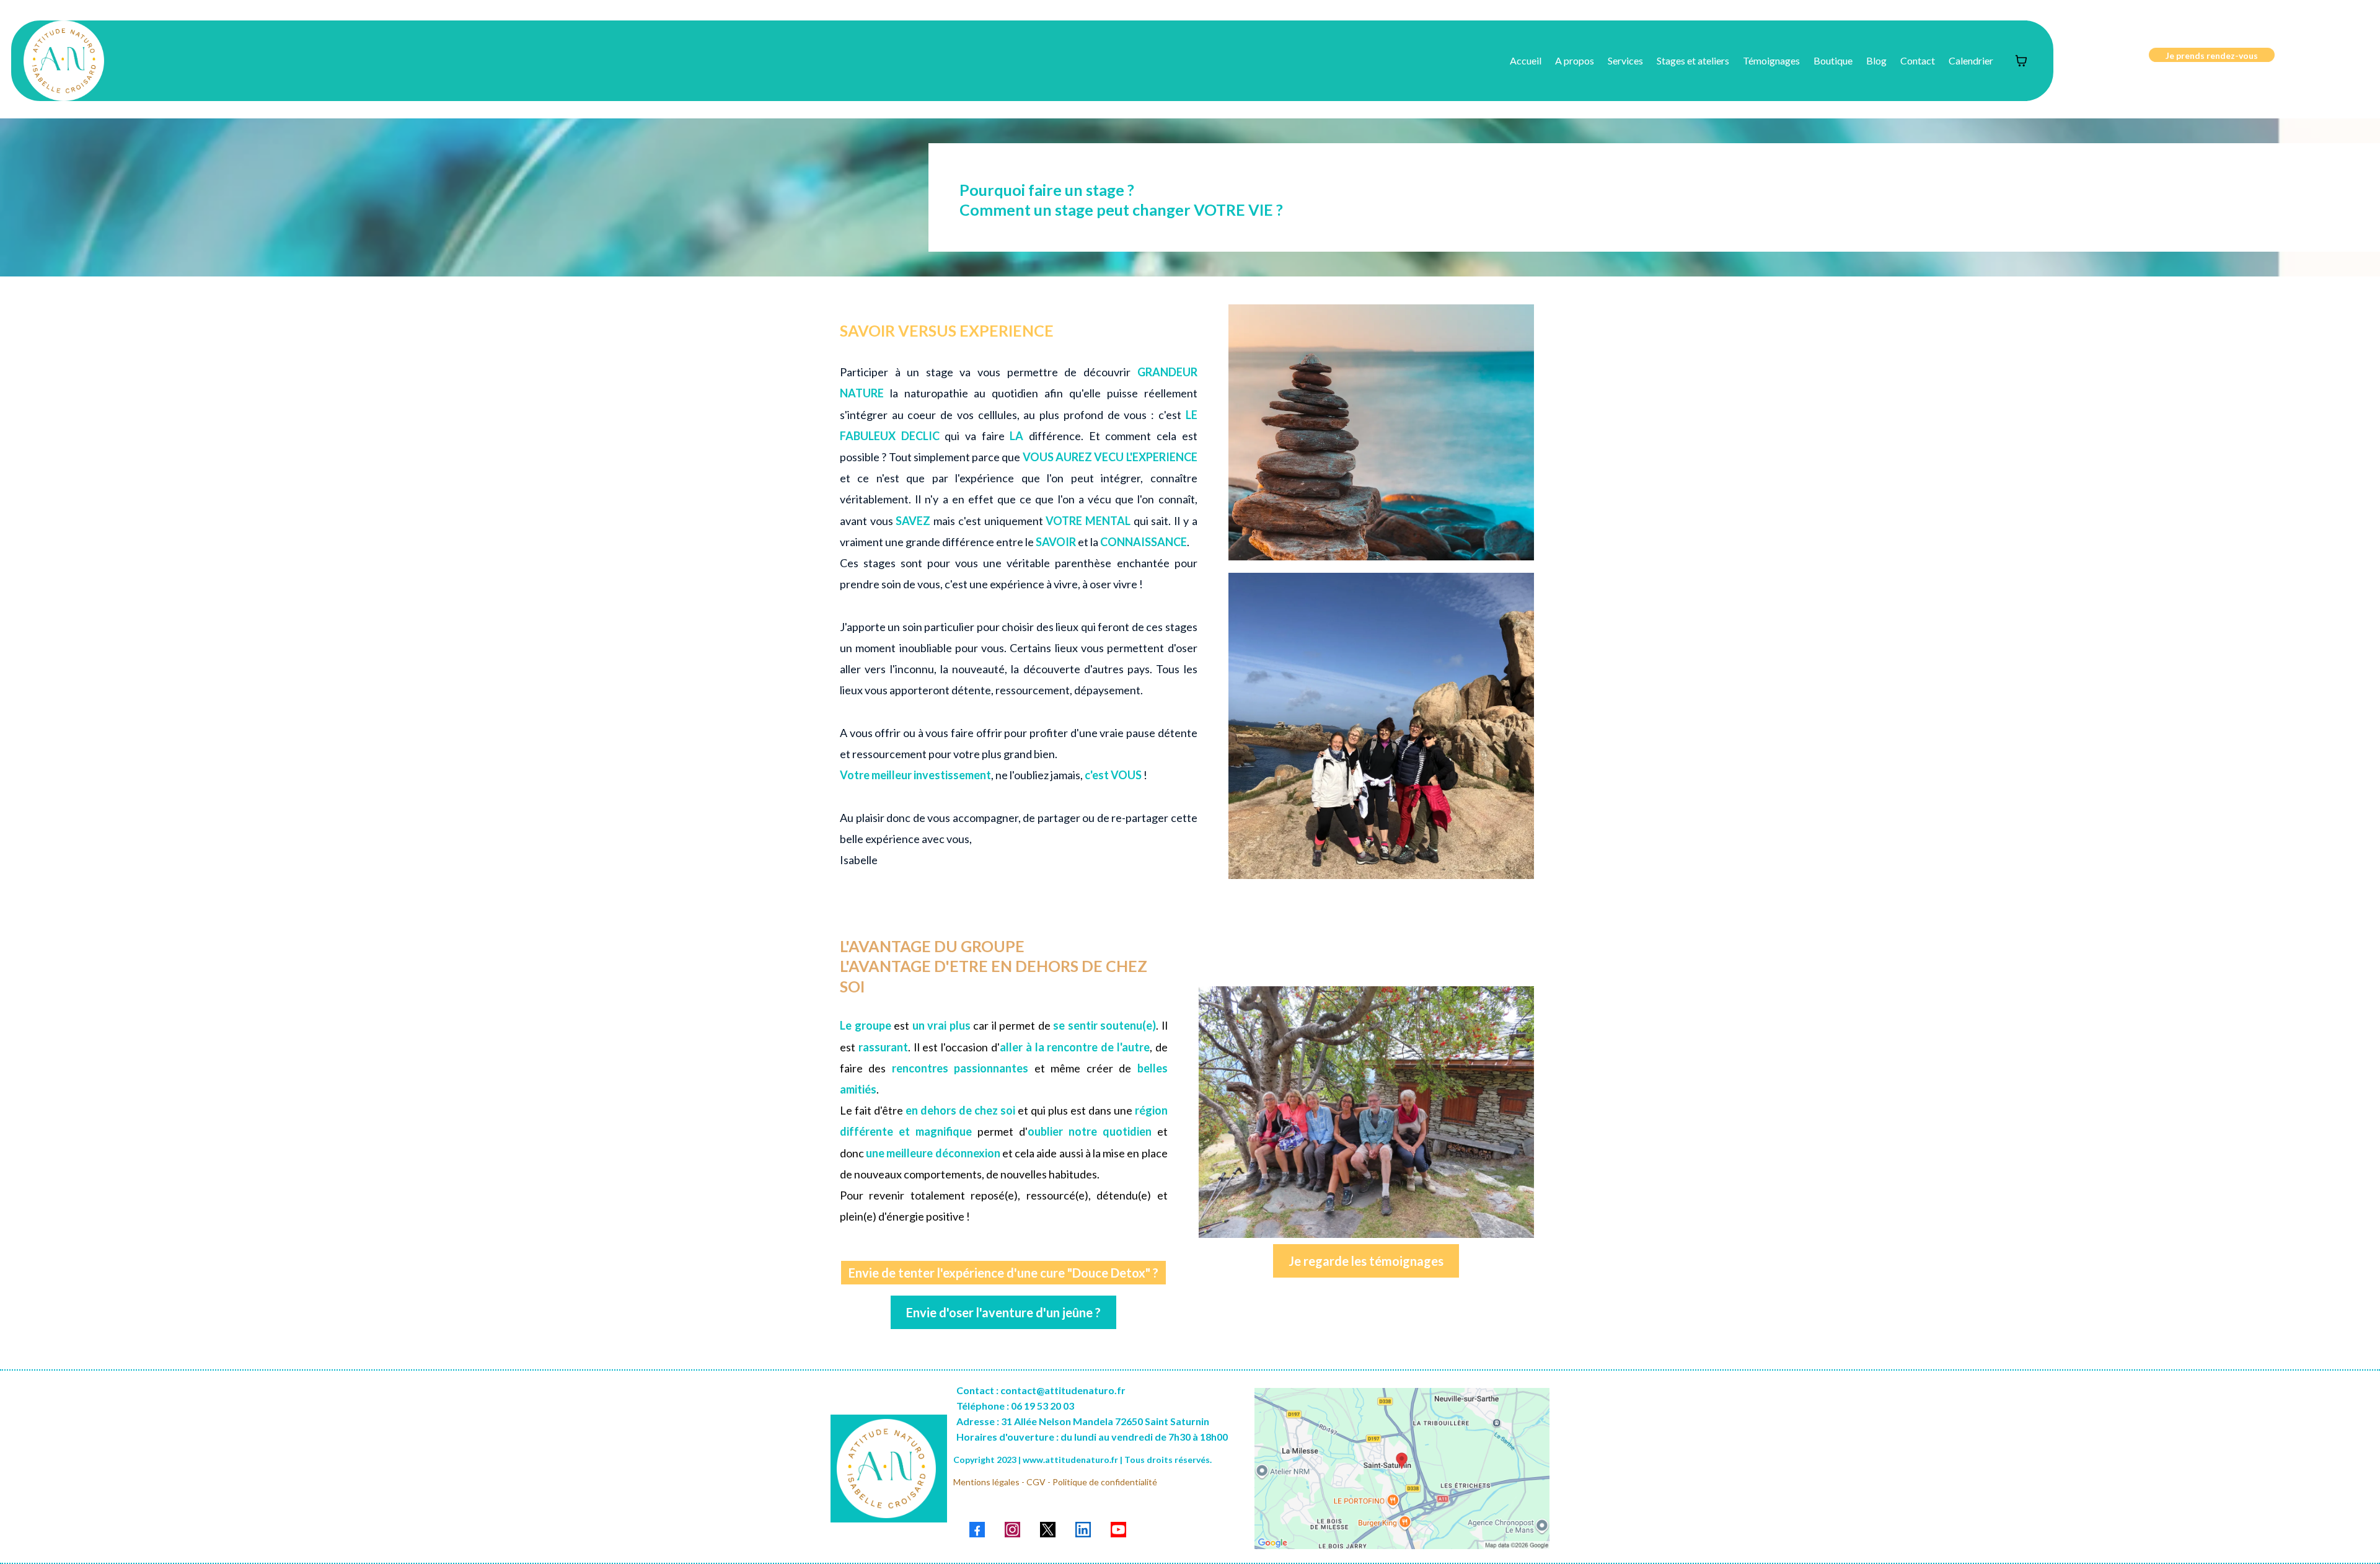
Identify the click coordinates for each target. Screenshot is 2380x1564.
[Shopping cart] (2021, 61)
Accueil (1526, 60)
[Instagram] (1012, 1530)
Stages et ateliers (1693, 60)
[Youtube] (1118, 1530)
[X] (1048, 1530)
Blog (1876, 60)
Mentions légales (986, 1482)
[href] (1402, 1469)
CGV (1036, 1482)
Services (1625, 60)
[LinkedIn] (1083, 1530)
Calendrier (1971, 60)
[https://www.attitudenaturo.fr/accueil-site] (64, 61)
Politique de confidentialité (1105, 1482)
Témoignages (1771, 60)
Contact (1918, 60)
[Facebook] (977, 1530)
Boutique (1833, 60)
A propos (1575, 60)
